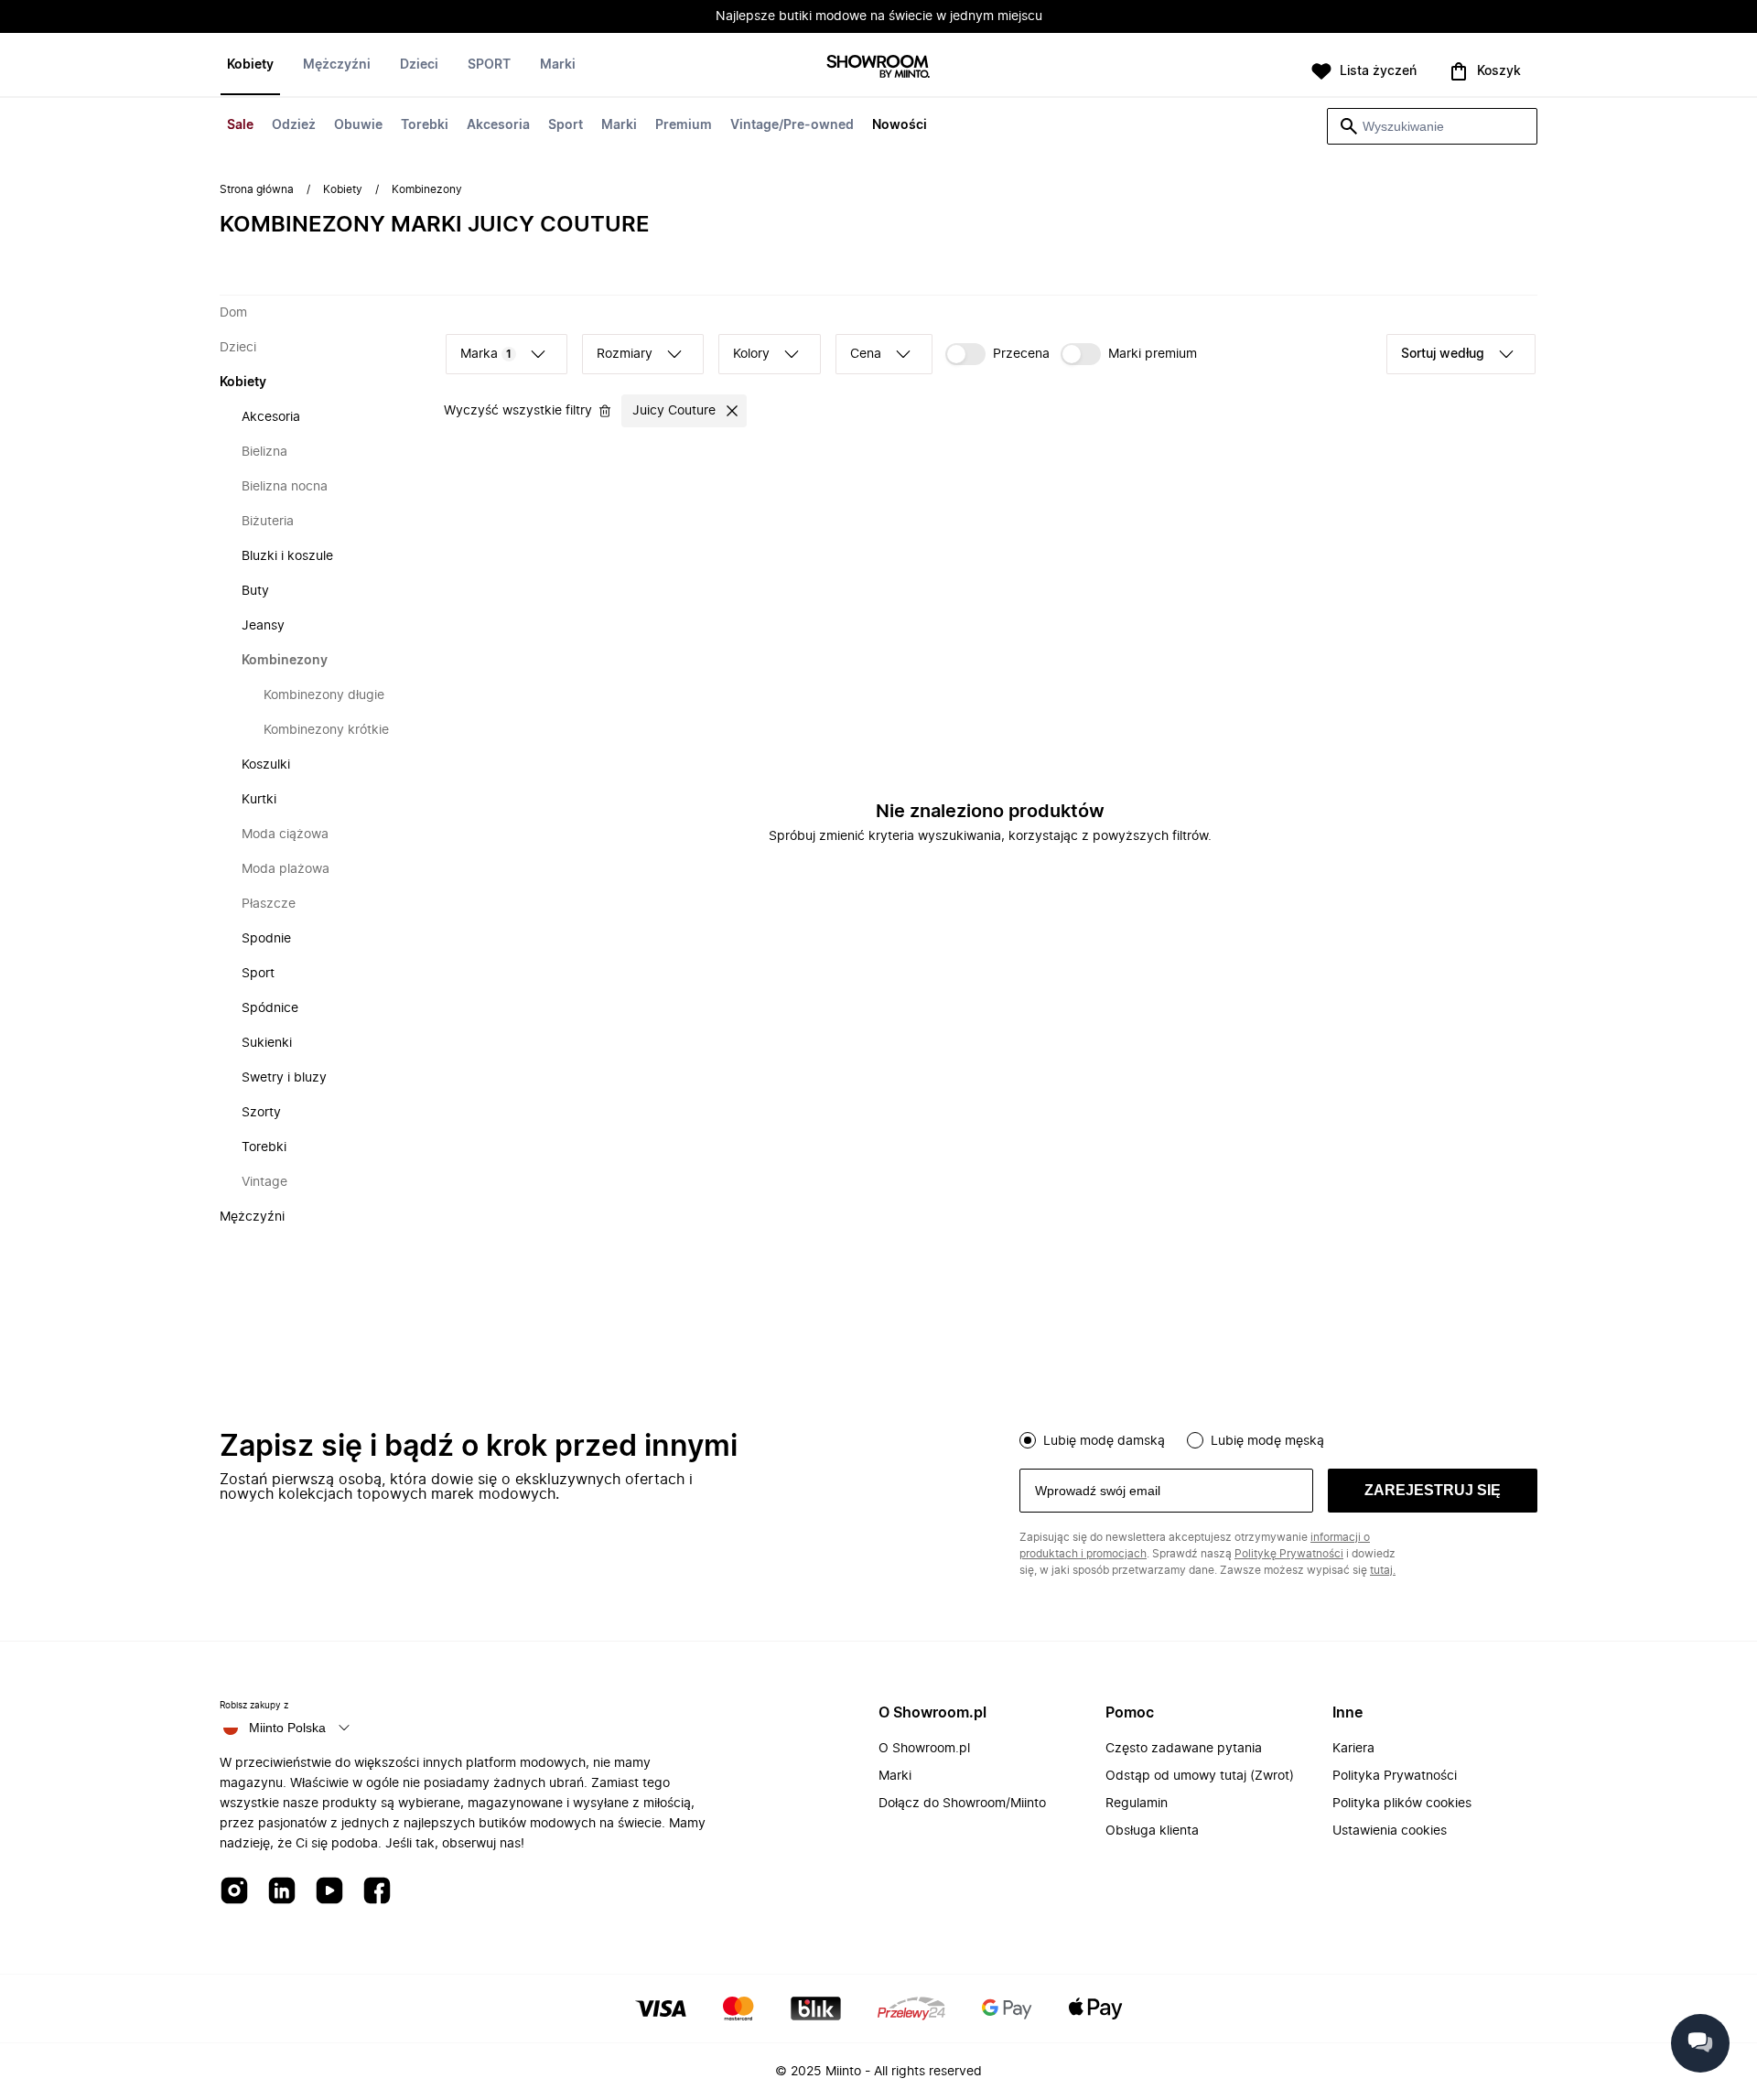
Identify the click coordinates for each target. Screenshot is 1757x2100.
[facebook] (377, 1892)
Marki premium (1153, 354)
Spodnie (266, 939)
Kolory (751, 354)
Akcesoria (498, 125)
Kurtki (259, 800)
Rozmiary (625, 354)
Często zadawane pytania (1184, 1749)
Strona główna (257, 189)
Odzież (294, 125)
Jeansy (263, 626)
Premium (684, 125)
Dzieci (419, 65)
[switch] (997, 354)
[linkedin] (282, 1892)
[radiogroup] (1278, 1438)
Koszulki (266, 765)
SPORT (489, 65)
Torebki (425, 125)
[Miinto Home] (878, 68)
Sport (566, 125)
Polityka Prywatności (1395, 1776)
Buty (255, 591)
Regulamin (1137, 1804)
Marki (619, 125)
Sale (240, 125)
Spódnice (270, 1008)
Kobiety (250, 65)
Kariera (1353, 1749)
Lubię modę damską (1104, 1441)
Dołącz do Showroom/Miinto (962, 1804)
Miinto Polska (287, 1728)
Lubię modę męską (1267, 1441)
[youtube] (329, 1892)
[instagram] (234, 1892)
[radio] (1028, 1440)
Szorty (261, 1113)
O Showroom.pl (924, 1749)
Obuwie (358, 125)
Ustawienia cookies (1390, 1831)
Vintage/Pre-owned (792, 125)
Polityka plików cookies (1402, 1804)
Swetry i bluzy (284, 1078)
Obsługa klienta (1152, 1831)
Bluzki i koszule (287, 556)
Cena (866, 354)
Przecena (1021, 354)
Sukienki (267, 1043)
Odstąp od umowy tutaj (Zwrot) (1200, 1776)
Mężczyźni (337, 65)
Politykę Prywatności (1289, 1554)
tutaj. (1383, 1570)
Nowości (900, 125)
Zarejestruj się (1433, 1490)
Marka (486, 354)
